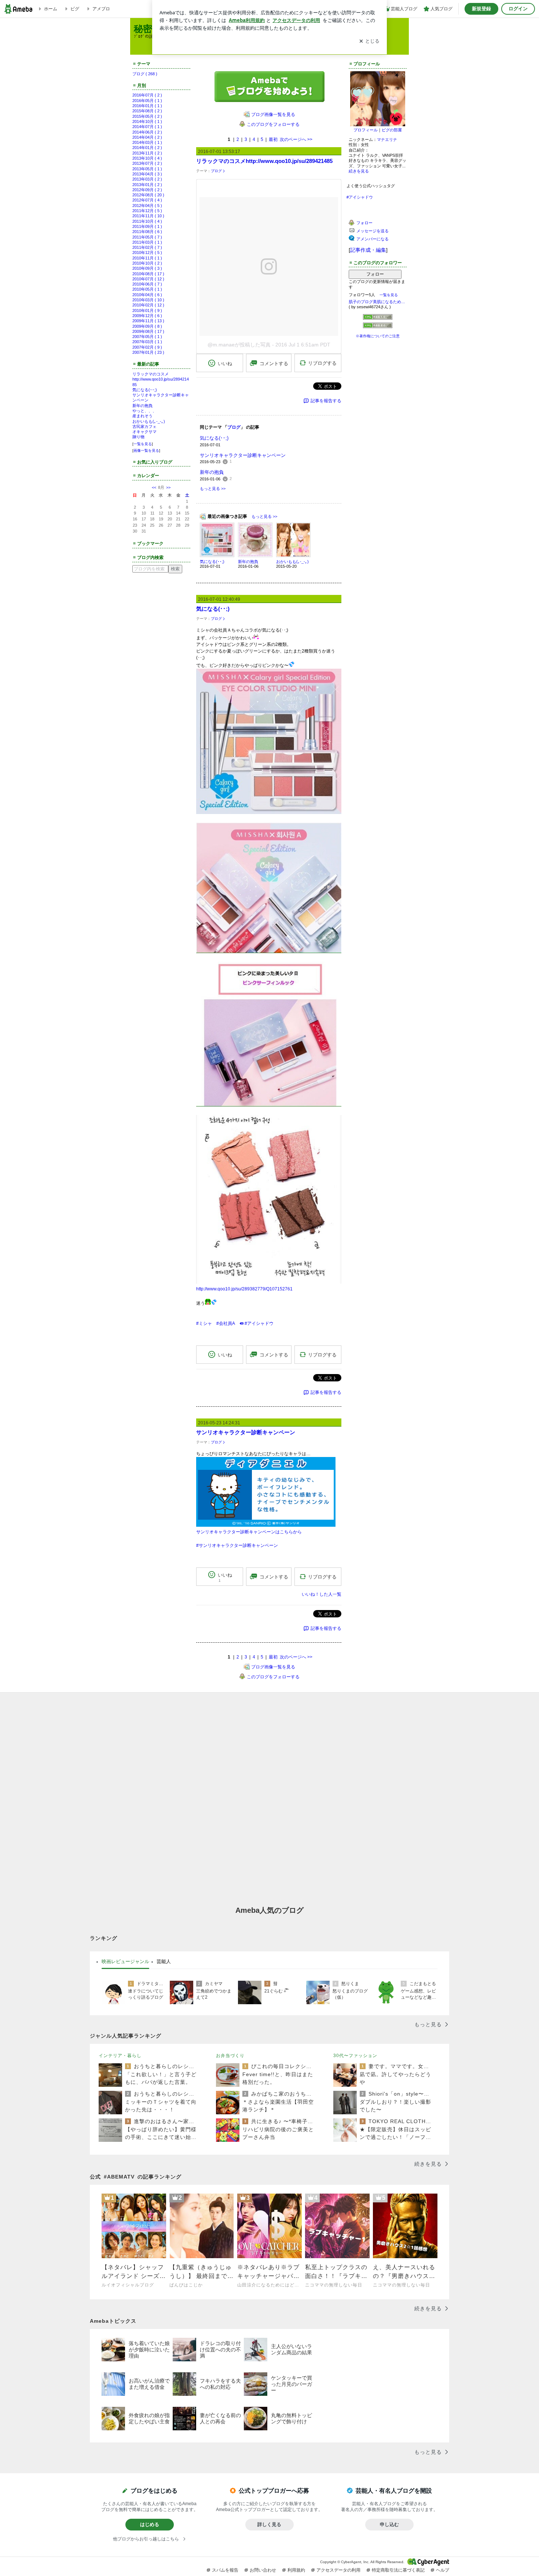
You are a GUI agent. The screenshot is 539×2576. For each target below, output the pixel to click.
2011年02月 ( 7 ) (147, 247)
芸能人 (164, 1961)
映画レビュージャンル (125, 1961)
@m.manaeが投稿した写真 (239, 345)
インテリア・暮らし (120, 2056)
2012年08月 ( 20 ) (148, 195)
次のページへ (296, 139)
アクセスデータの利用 (338, 2570)
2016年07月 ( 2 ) (147, 95)
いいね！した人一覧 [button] (322, 1594)
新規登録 (481, 9)
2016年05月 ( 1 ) (147, 101)
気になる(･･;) (145, 390)
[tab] (125, 1962)
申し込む (389, 2524)
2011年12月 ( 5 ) (147, 211)
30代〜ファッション (355, 2056)
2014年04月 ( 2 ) (147, 137)
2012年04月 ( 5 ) (147, 206)
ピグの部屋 (392, 130)
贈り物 (138, 437)
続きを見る (359, 171)
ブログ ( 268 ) (145, 74)
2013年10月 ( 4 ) (147, 158)
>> (168, 487)
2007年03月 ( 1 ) (147, 342)
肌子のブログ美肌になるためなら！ (378, 302)
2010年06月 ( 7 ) (147, 284)
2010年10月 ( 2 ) (147, 263)
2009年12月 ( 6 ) (147, 316)
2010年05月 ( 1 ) (147, 289)
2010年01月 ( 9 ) (147, 310)
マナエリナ (387, 139)
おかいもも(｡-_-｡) (149, 421)
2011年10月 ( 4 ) (147, 221)
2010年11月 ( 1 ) (147, 258)
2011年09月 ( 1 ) (147, 226)
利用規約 (296, 2570)
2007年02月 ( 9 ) (147, 347)
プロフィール (366, 130)
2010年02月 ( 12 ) (148, 305)
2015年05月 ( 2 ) (147, 116)
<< (154, 487)
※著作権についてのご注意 (378, 336)
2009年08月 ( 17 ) (148, 331)
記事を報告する (326, 401)
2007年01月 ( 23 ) (148, 352)
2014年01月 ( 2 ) (147, 148)
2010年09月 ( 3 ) (147, 268)
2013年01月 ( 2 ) (147, 185)
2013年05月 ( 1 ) (147, 169)
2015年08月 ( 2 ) (147, 111)
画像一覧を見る (146, 450)
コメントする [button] (274, 364)
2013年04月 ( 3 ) (147, 174)
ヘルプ (443, 2570)
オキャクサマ (144, 432)
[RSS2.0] (378, 326)
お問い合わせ (263, 2570)
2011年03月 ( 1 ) (147, 242)
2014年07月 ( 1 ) (147, 127)
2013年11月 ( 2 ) (147, 153)
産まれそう (142, 416)
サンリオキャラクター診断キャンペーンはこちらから (249, 1532)
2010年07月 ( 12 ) (148, 279)
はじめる (150, 2524)
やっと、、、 (144, 411)
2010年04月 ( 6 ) (147, 295)
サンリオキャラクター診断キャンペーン (243, 455)
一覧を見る (143, 444)
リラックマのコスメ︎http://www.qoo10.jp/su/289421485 (161, 379)
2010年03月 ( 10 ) (148, 300)
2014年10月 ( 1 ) (147, 121)
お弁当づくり (230, 2056)
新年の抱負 (142, 406)
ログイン (518, 9)
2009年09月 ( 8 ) (147, 326)
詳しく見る (269, 2524)
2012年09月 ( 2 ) (147, 190)
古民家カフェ (144, 426)
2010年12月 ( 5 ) (147, 252)
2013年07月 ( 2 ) (147, 163)
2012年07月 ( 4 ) (147, 200)
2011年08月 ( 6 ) (147, 232)
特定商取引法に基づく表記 (398, 2570)
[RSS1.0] (378, 319)
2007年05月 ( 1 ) (147, 337)
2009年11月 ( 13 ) (148, 321)
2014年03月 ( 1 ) (147, 142)
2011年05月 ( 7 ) (147, 237)
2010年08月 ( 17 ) (148, 274)
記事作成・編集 (368, 250)
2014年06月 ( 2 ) (147, 132)
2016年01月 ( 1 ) (147, 106)
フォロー (375, 274)
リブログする (322, 363)
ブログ (216, 171)
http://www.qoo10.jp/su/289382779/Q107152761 (244, 1289)
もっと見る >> (213, 488)
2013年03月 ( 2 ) (147, 179)
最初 (273, 139)
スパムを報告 (225, 2570)
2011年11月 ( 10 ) (148, 216)
